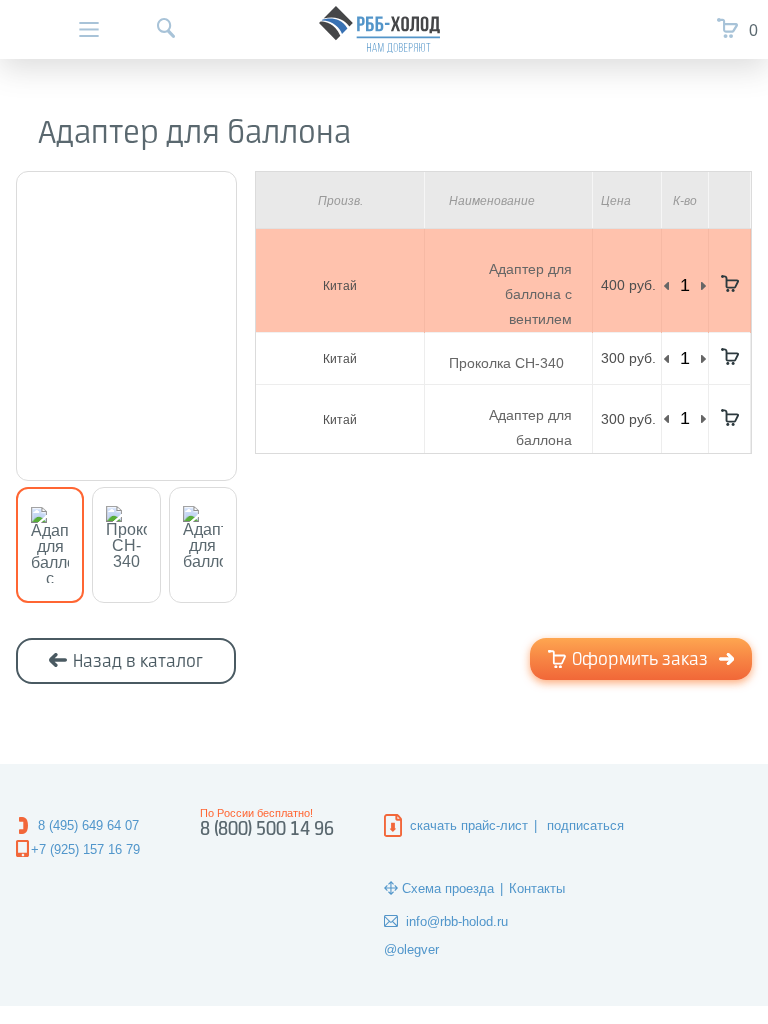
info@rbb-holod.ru (457, 921)
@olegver (411, 949)
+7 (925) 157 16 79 (85, 849)
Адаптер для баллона (530, 427)
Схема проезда (448, 888)
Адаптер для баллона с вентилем (530, 294)
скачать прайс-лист (469, 825)
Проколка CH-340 (506, 363)
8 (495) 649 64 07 (88, 825)
